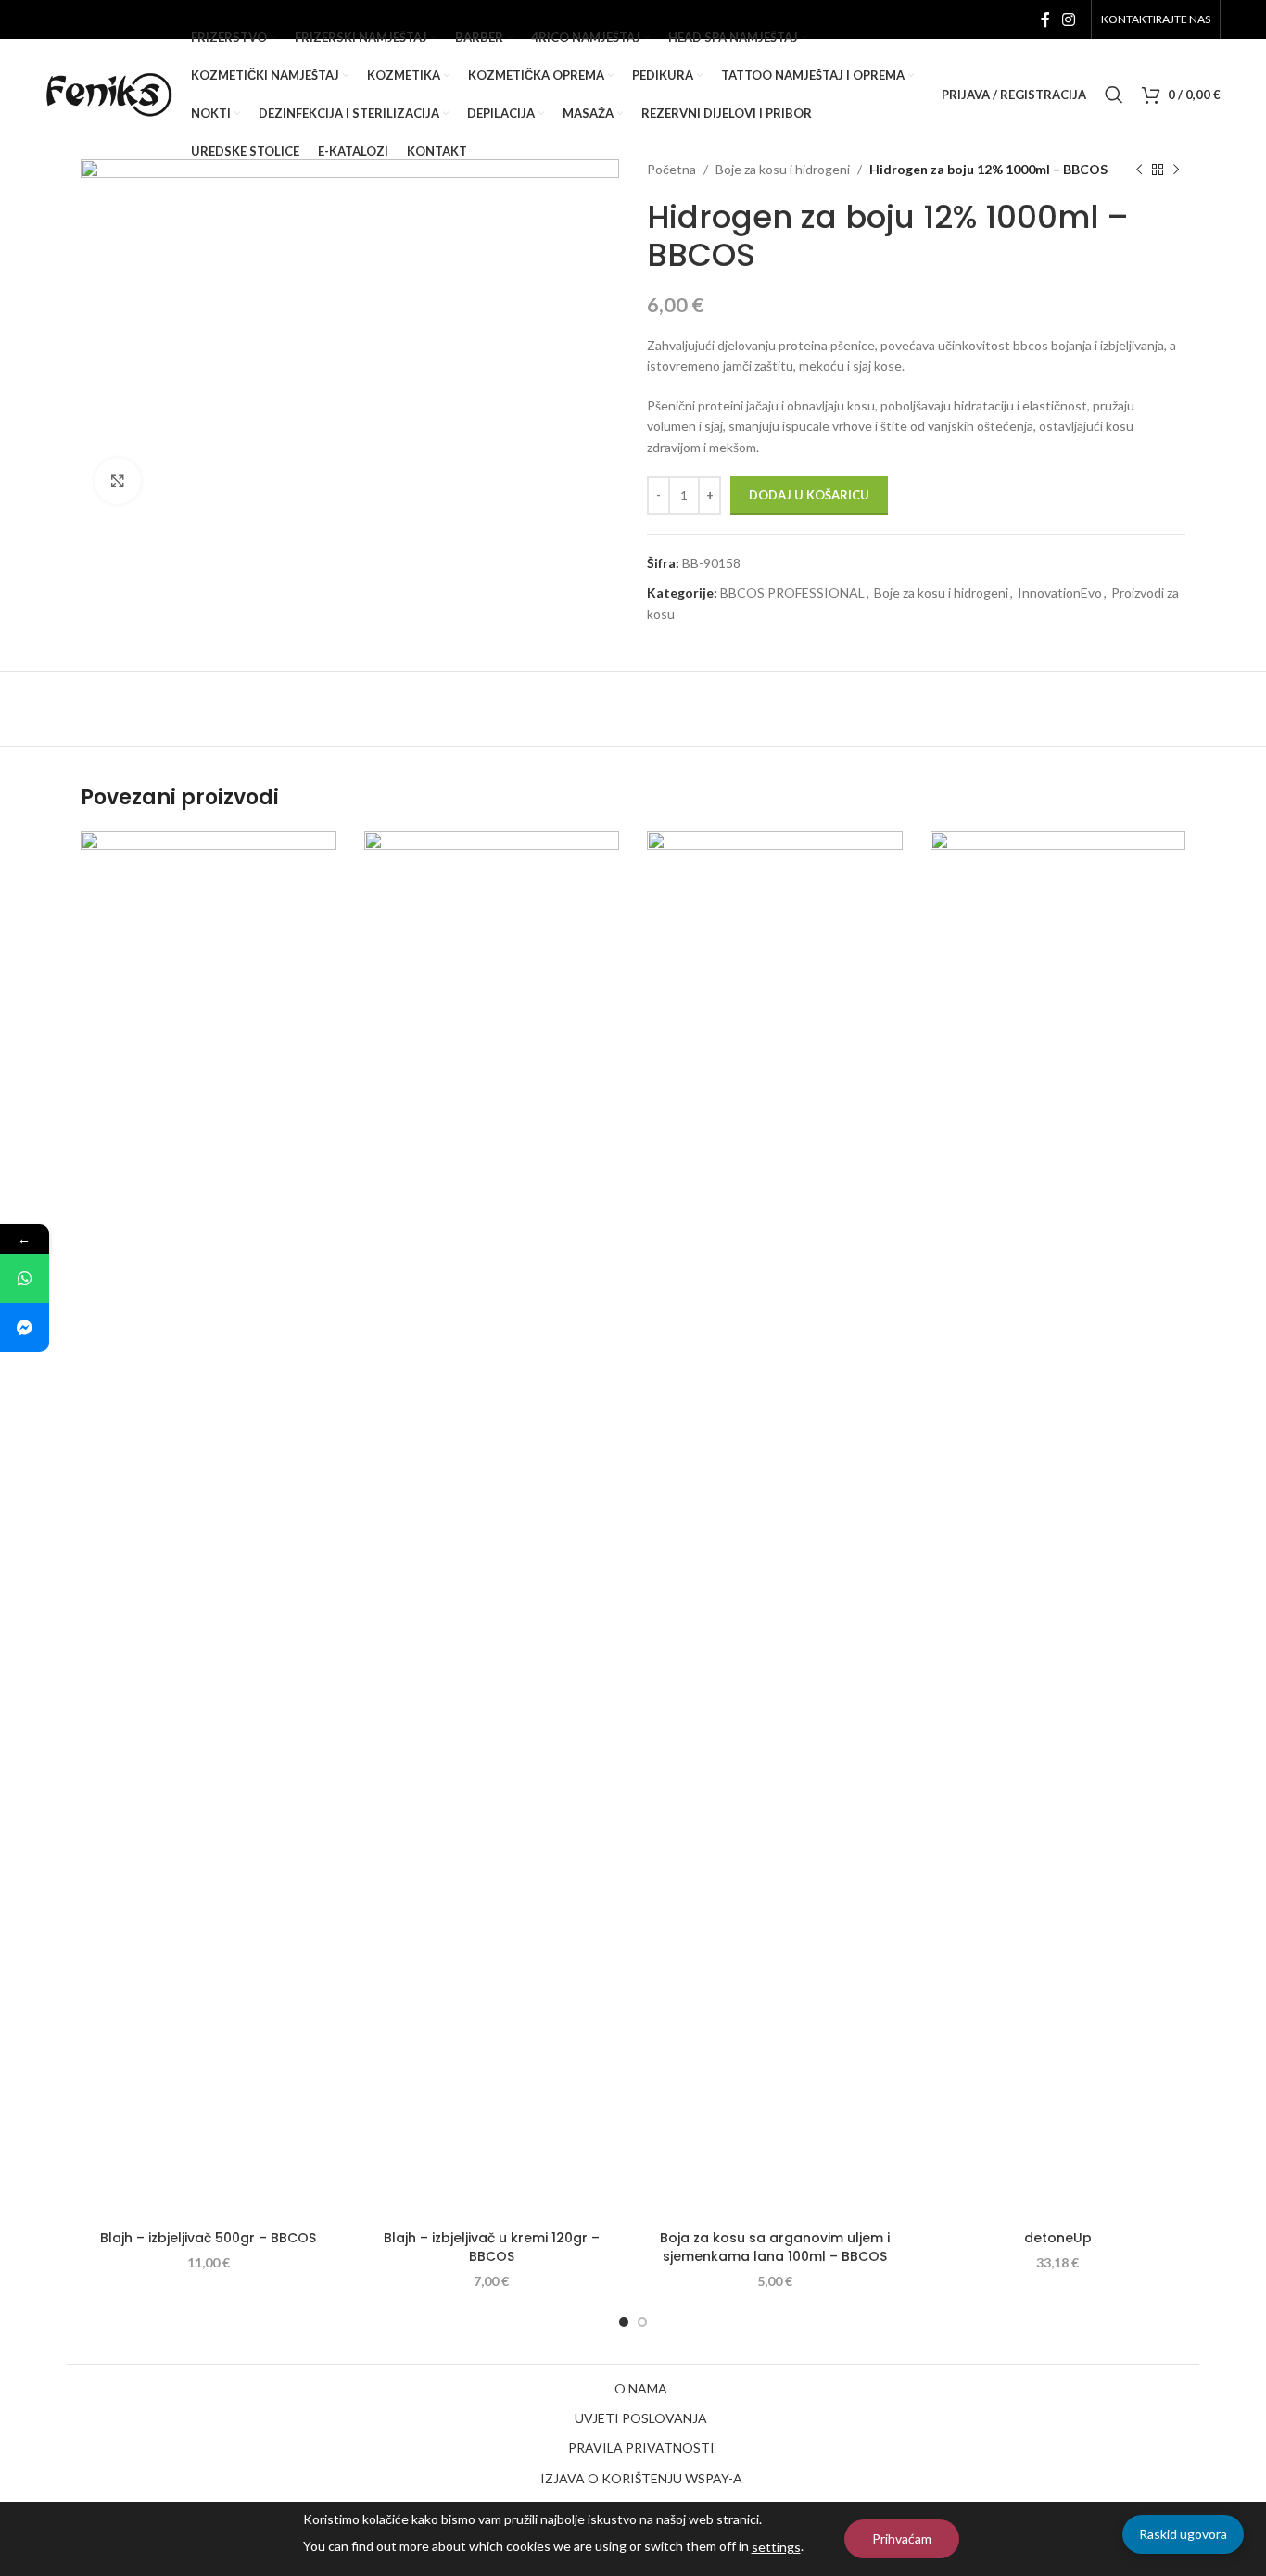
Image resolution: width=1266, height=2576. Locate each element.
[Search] (1114, 95)
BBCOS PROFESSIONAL (792, 593)
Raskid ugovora (1183, 2534)
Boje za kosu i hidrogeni (941, 593)
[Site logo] (109, 93)
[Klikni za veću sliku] (118, 481)
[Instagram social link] (1069, 19)
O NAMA (641, 2388)
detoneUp (1058, 2238)
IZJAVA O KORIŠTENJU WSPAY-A (641, 2478)
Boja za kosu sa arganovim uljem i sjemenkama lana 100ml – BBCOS (775, 2247)
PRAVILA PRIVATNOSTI (641, 2448)
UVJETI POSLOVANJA (641, 2418)
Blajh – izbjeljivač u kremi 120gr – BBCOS (492, 2247)
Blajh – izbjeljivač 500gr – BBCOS (208, 2238)
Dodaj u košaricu (809, 495)
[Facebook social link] (1045, 19)
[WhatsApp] (25, 1278)
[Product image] (775, 1526)
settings (776, 2547)
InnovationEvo (1060, 593)
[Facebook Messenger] (25, 1327)
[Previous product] (1139, 170)
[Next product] (1176, 170)
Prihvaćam (902, 2538)
